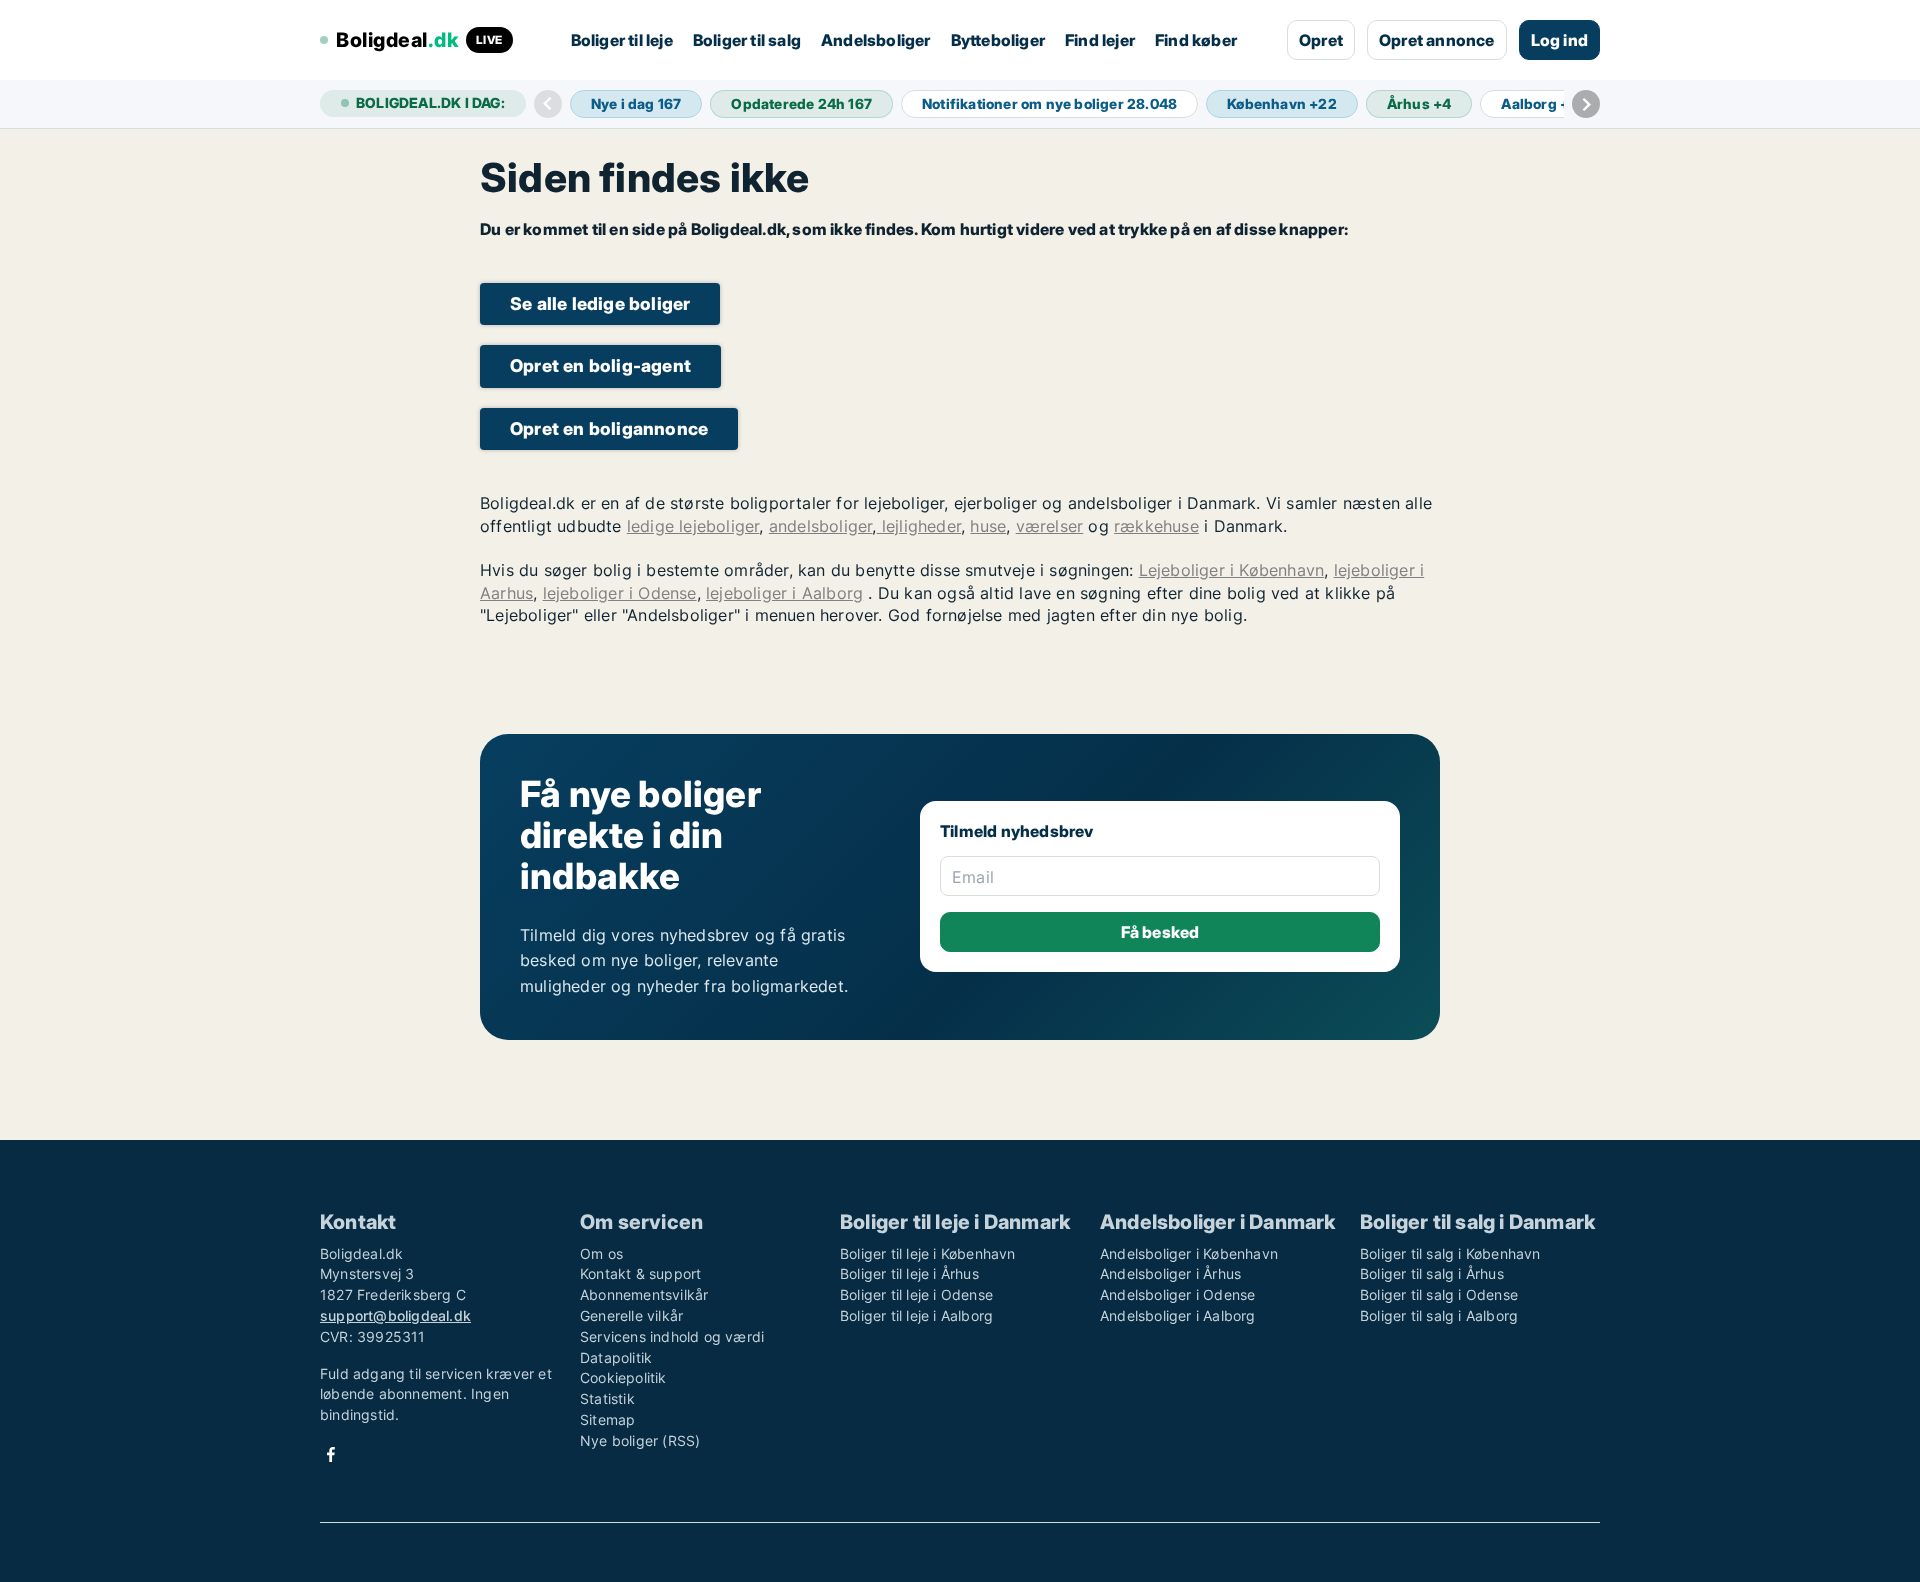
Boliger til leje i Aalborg (916, 1315)
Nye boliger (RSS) (640, 1440)
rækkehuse (1156, 526)
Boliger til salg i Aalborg (1439, 1315)
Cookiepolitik (623, 1377)
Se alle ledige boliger (600, 303)
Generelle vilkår (631, 1315)
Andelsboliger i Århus (1170, 1273)
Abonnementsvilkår (644, 1294)
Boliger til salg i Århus (1432, 1273)
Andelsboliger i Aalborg (1178, 1315)
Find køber (1196, 40)
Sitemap (607, 1419)
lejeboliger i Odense (620, 593)
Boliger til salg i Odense (1439, 1294)
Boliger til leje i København (928, 1253)
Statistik (607, 1398)
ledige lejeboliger (693, 526)
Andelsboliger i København (1189, 1253)
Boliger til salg (747, 40)
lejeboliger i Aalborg (784, 593)
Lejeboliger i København (1232, 570)
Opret (1321, 40)
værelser (1050, 526)
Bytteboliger (998, 40)
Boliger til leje (622, 40)
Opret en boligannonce (609, 428)
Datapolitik (616, 1357)
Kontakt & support (640, 1273)
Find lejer (1100, 40)
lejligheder (919, 526)
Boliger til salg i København (1450, 1253)
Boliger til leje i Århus (909, 1273)
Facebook (331, 1454)
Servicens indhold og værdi (672, 1336)
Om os (601, 1253)
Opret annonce (1437, 40)
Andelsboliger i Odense (1177, 1294)
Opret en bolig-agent (600, 365)
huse (988, 526)
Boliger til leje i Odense (916, 1294)
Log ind (1559, 40)
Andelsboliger (876, 40)
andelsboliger (821, 526)
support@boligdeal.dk (395, 1315)
